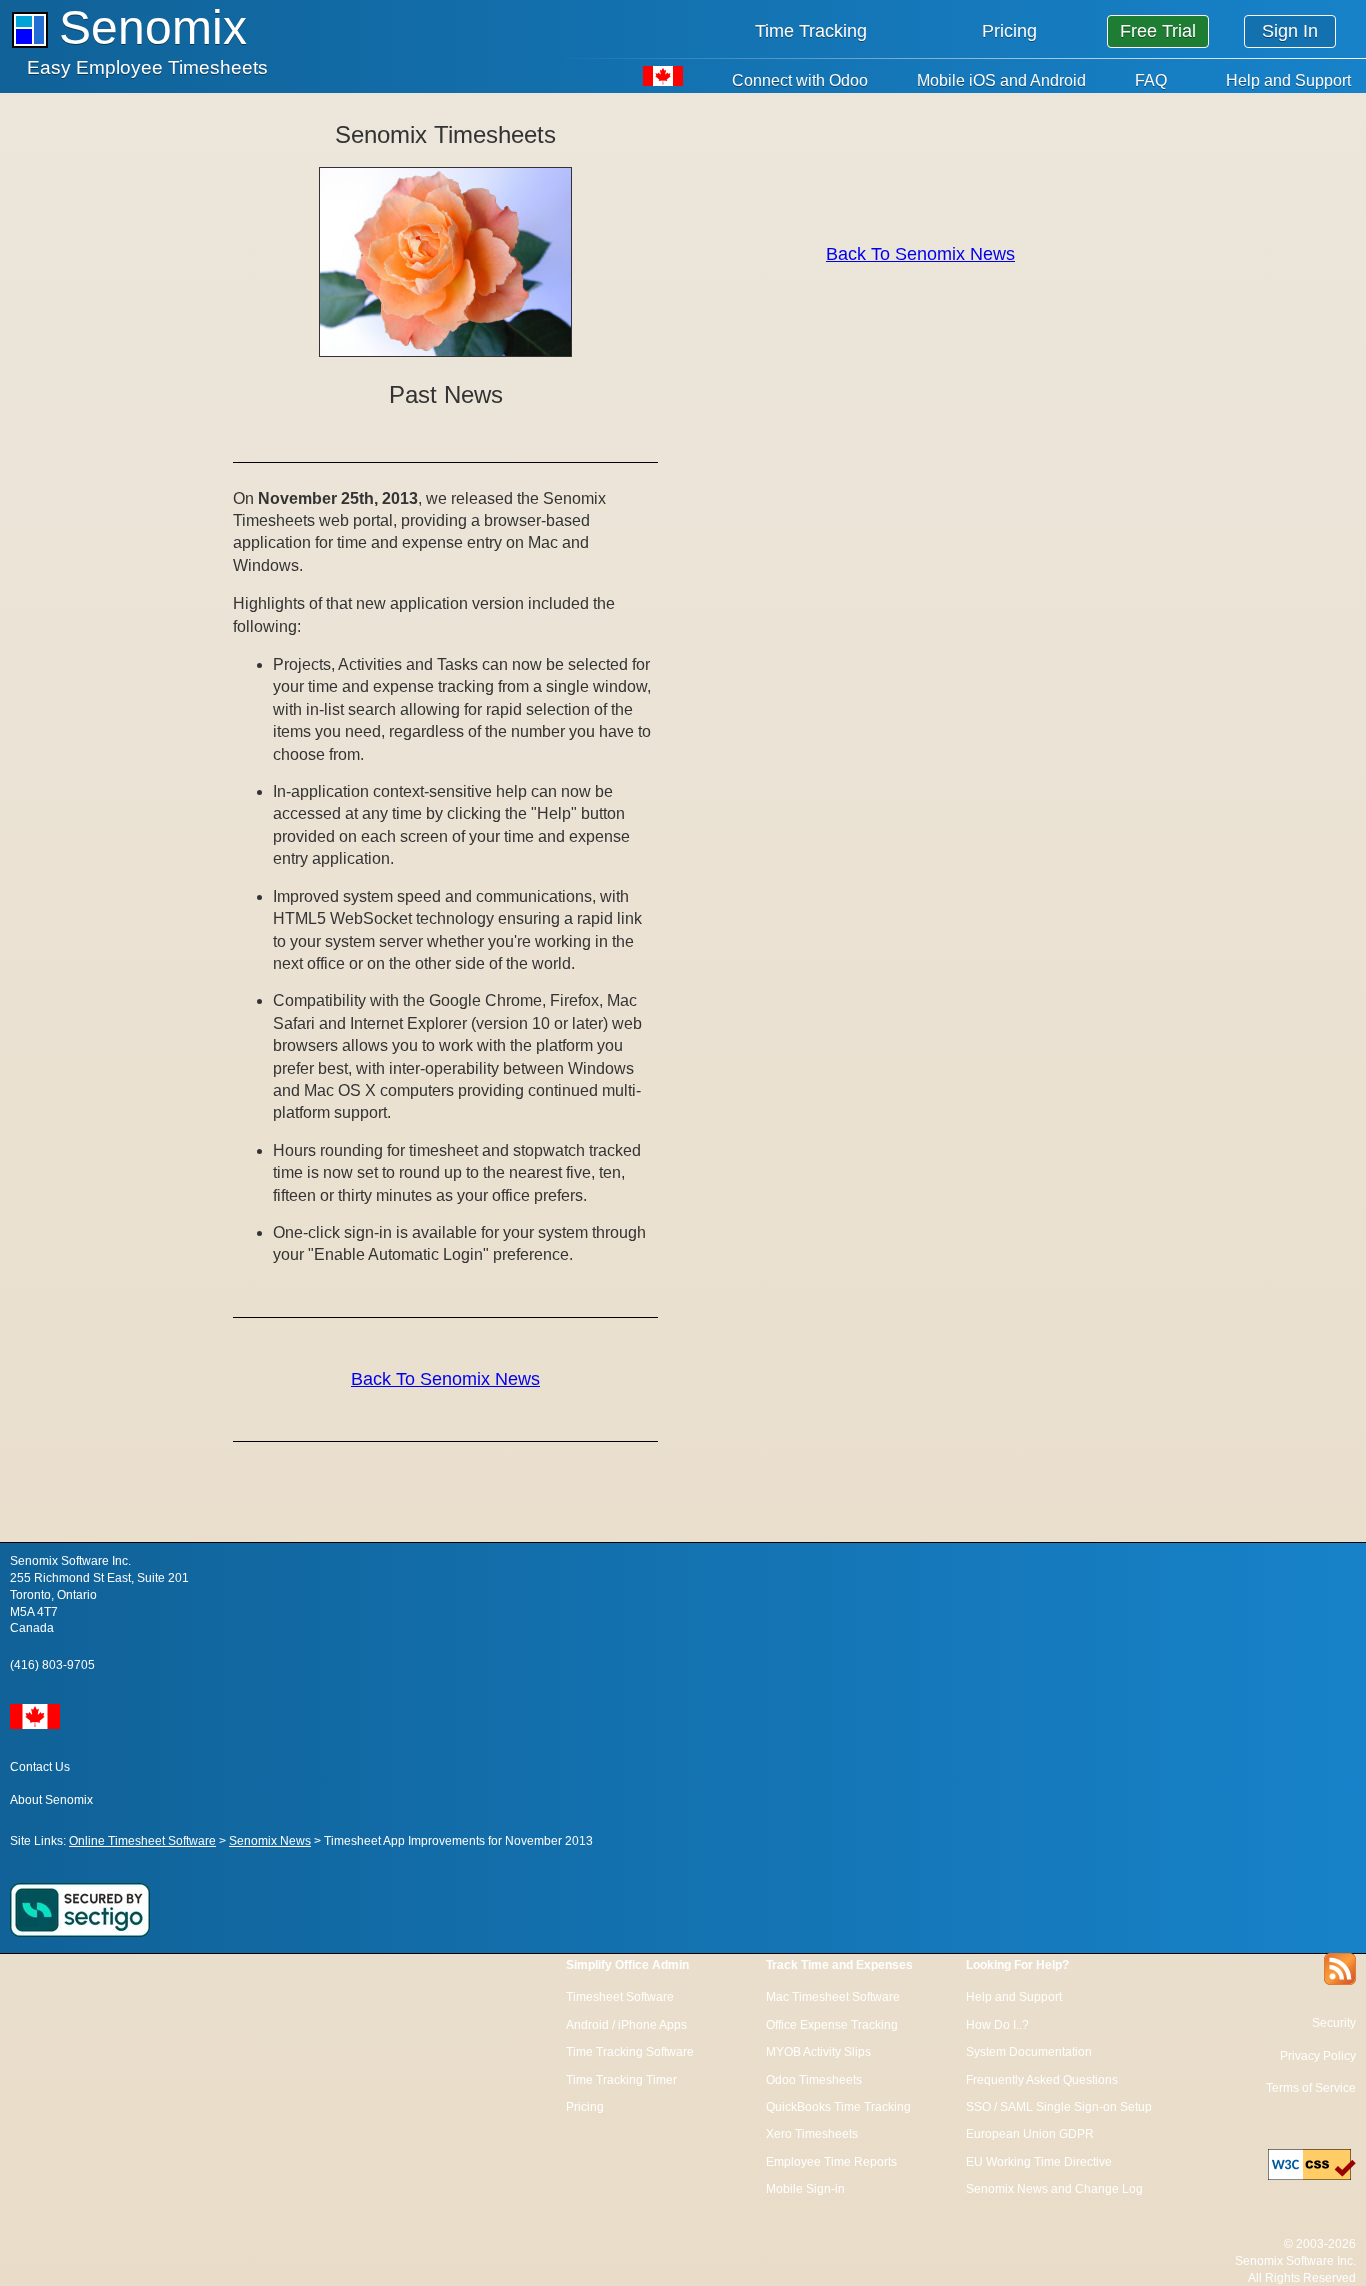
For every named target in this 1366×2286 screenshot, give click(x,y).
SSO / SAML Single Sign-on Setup (1059, 2107)
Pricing (1009, 31)
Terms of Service (1311, 2088)
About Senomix (51, 1800)
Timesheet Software (620, 1997)
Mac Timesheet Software (833, 1997)
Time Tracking (811, 31)
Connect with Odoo (800, 80)
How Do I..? (997, 2025)
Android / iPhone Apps (626, 2025)
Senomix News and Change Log (1054, 2189)
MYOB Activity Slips (818, 2052)
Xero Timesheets (812, 2134)
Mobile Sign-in (805, 2189)
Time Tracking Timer (621, 2080)
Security (1334, 2023)
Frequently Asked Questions (1042, 2080)
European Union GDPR (1030, 2134)
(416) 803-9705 (52, 1665)
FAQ (1151, 80)
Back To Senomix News (445, 1379)
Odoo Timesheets (814, 2080)
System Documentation (1029, 2052)
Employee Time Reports (831, 2162)
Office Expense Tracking (832, 2025)
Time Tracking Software (630, 2052)
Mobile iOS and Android (1001, 80)
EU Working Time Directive (1039, 2162)
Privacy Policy (1318, 2056)
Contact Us (40, 1767)
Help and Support (1288, 80)
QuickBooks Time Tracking (838, 2107)
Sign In (1290, 31)
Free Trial (1158, 31)
